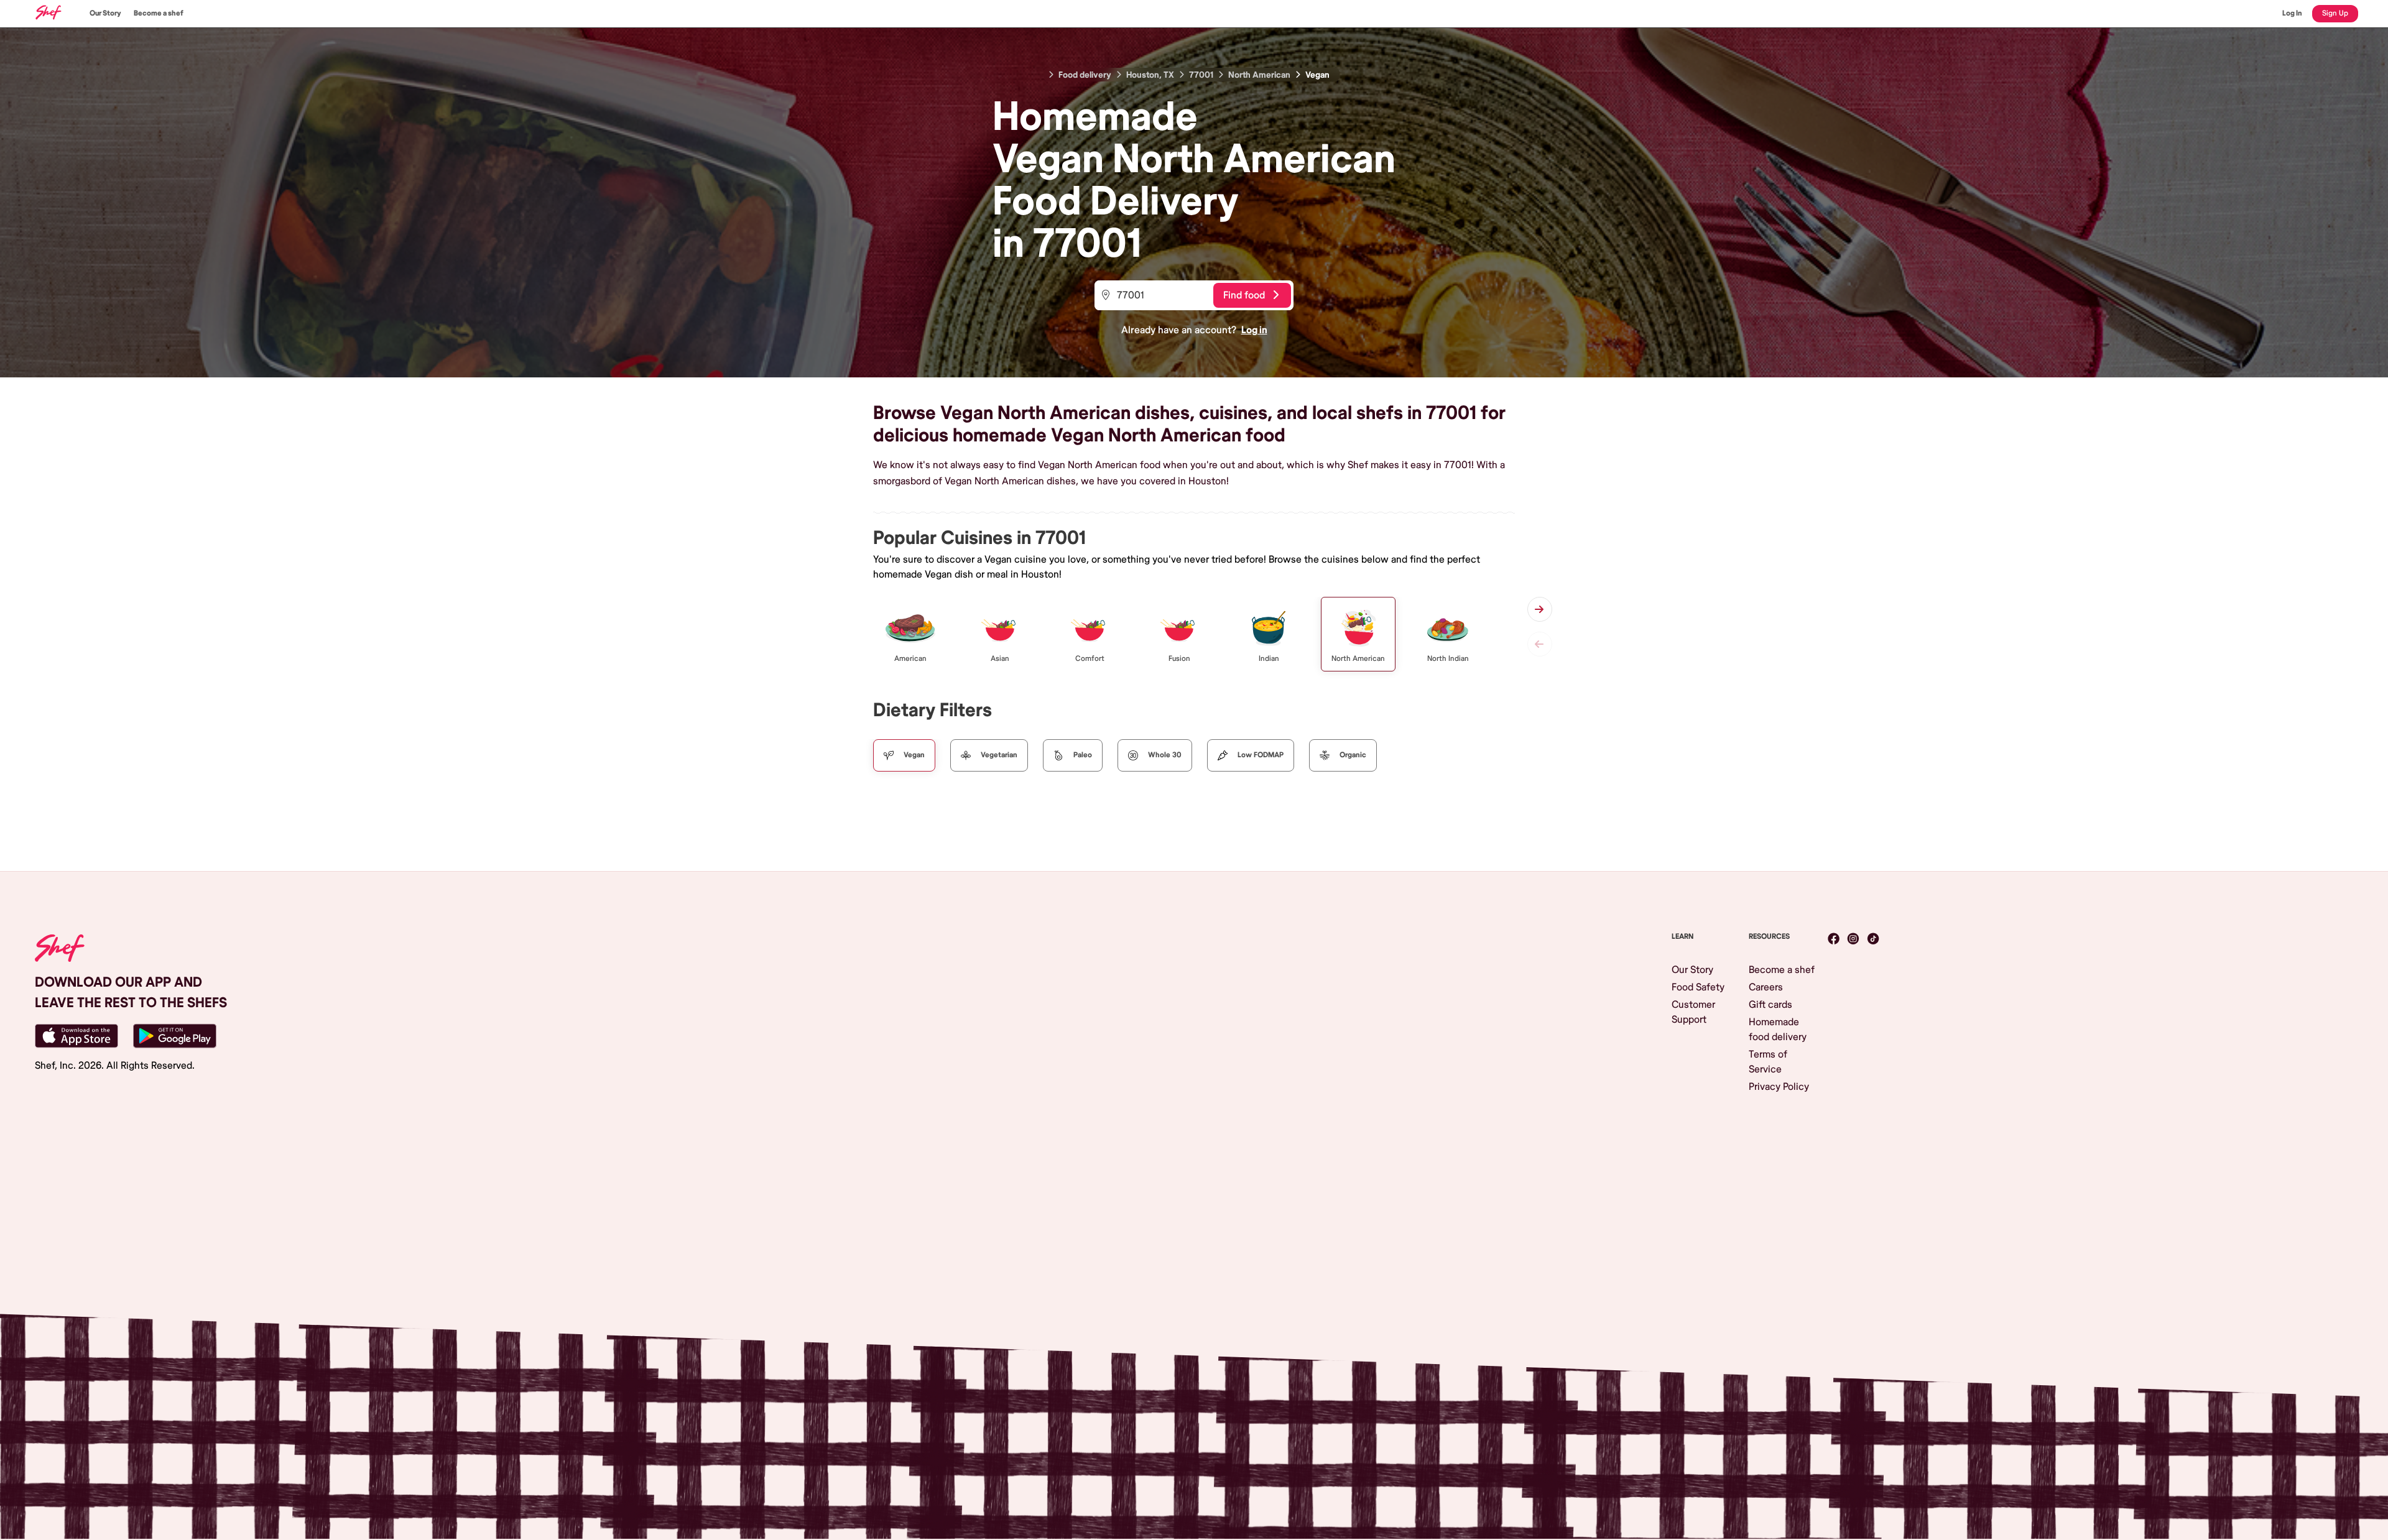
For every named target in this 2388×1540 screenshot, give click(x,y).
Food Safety (1698, 987)
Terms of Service (1768, 1062)
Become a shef (159, 13)
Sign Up (2335, 13)
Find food (1244, 295)
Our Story (105, 13)
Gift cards (1770, 1005)
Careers (1766, 987)
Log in (1254, 330)
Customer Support (1693, 1012)
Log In (2292, 13)
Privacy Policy (1779, 1087)
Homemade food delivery (1778, 1030)
